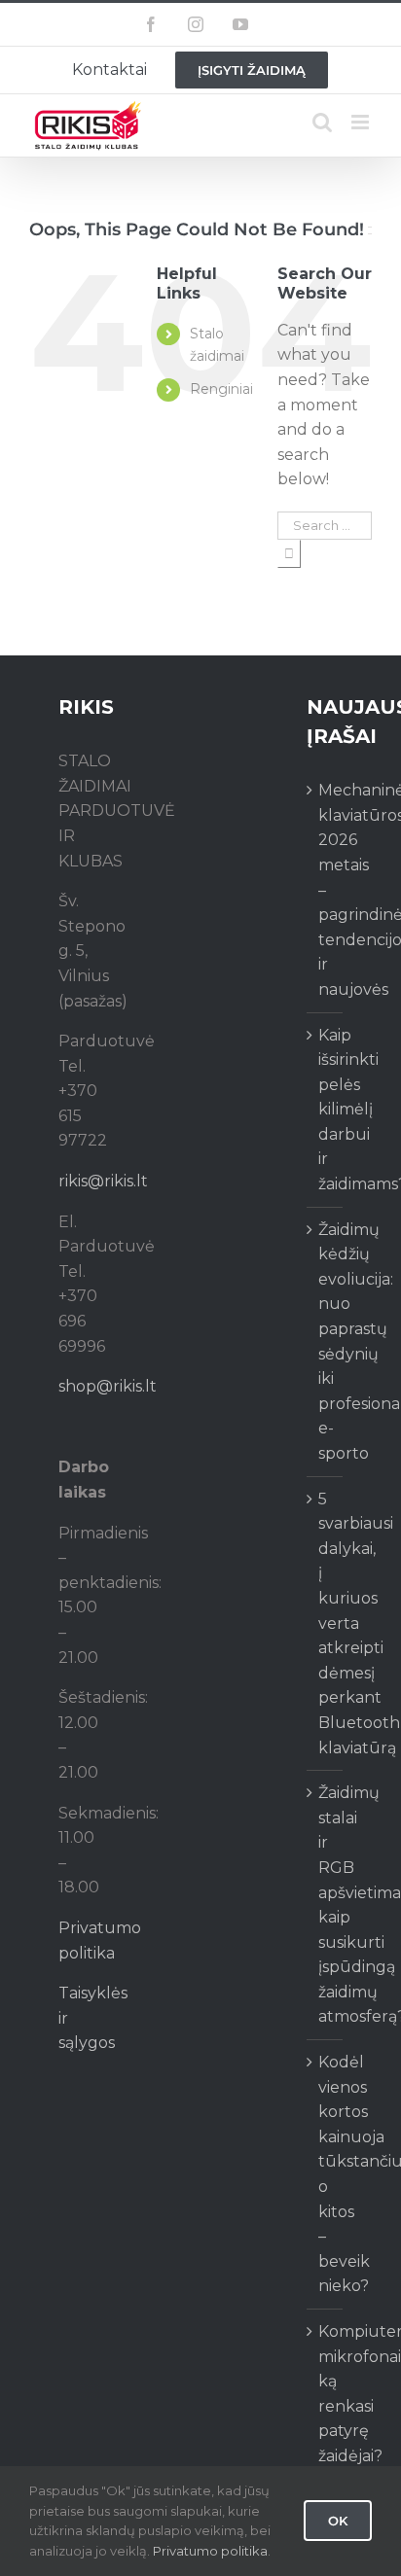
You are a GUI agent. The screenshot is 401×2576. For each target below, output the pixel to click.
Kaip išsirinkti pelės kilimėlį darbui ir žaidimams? (326, 1110)
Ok (338, 2521)
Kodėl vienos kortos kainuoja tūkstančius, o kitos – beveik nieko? (326, 2174)
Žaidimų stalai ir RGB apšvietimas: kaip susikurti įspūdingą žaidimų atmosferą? (326, 1905)
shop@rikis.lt (108, 1386)
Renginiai (221, 389)
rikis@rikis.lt (103, 1181)
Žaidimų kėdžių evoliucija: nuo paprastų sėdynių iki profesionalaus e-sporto (326, 1341)
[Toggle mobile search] (322, 122)
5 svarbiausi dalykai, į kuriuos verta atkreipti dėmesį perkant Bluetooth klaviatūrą (326, 1623)
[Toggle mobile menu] (362, 122)
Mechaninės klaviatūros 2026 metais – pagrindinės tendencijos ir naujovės (326, 890)
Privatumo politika (210, 2551)
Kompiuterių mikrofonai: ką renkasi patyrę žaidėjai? (326, 2394)
